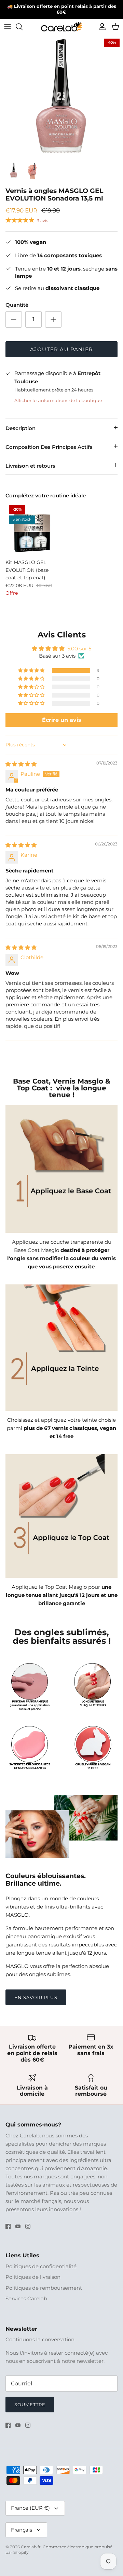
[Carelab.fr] (61, 27)
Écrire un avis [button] (62, 720)
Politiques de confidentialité (41, 2266)
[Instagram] (28, 2226)
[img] (21, 764)
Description (20, 428)
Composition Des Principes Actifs (49, 447)
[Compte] (100, 27)
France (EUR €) (30, 2508)
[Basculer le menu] (8, 27)
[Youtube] (18, 2226)
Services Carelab (26, 2298)
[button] (32, 671)
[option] (61, 97)
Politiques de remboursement (44, 2288)
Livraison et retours (30, 466)
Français (22, 2530)
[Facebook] (8, 2226)
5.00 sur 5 (79, 649)
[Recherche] (23, 27)
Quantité (17, 305)
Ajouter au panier (61, 349)
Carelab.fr (31, 2547)
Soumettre (30, 2405)
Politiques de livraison (33, 2277)
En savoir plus (36, 1997)
